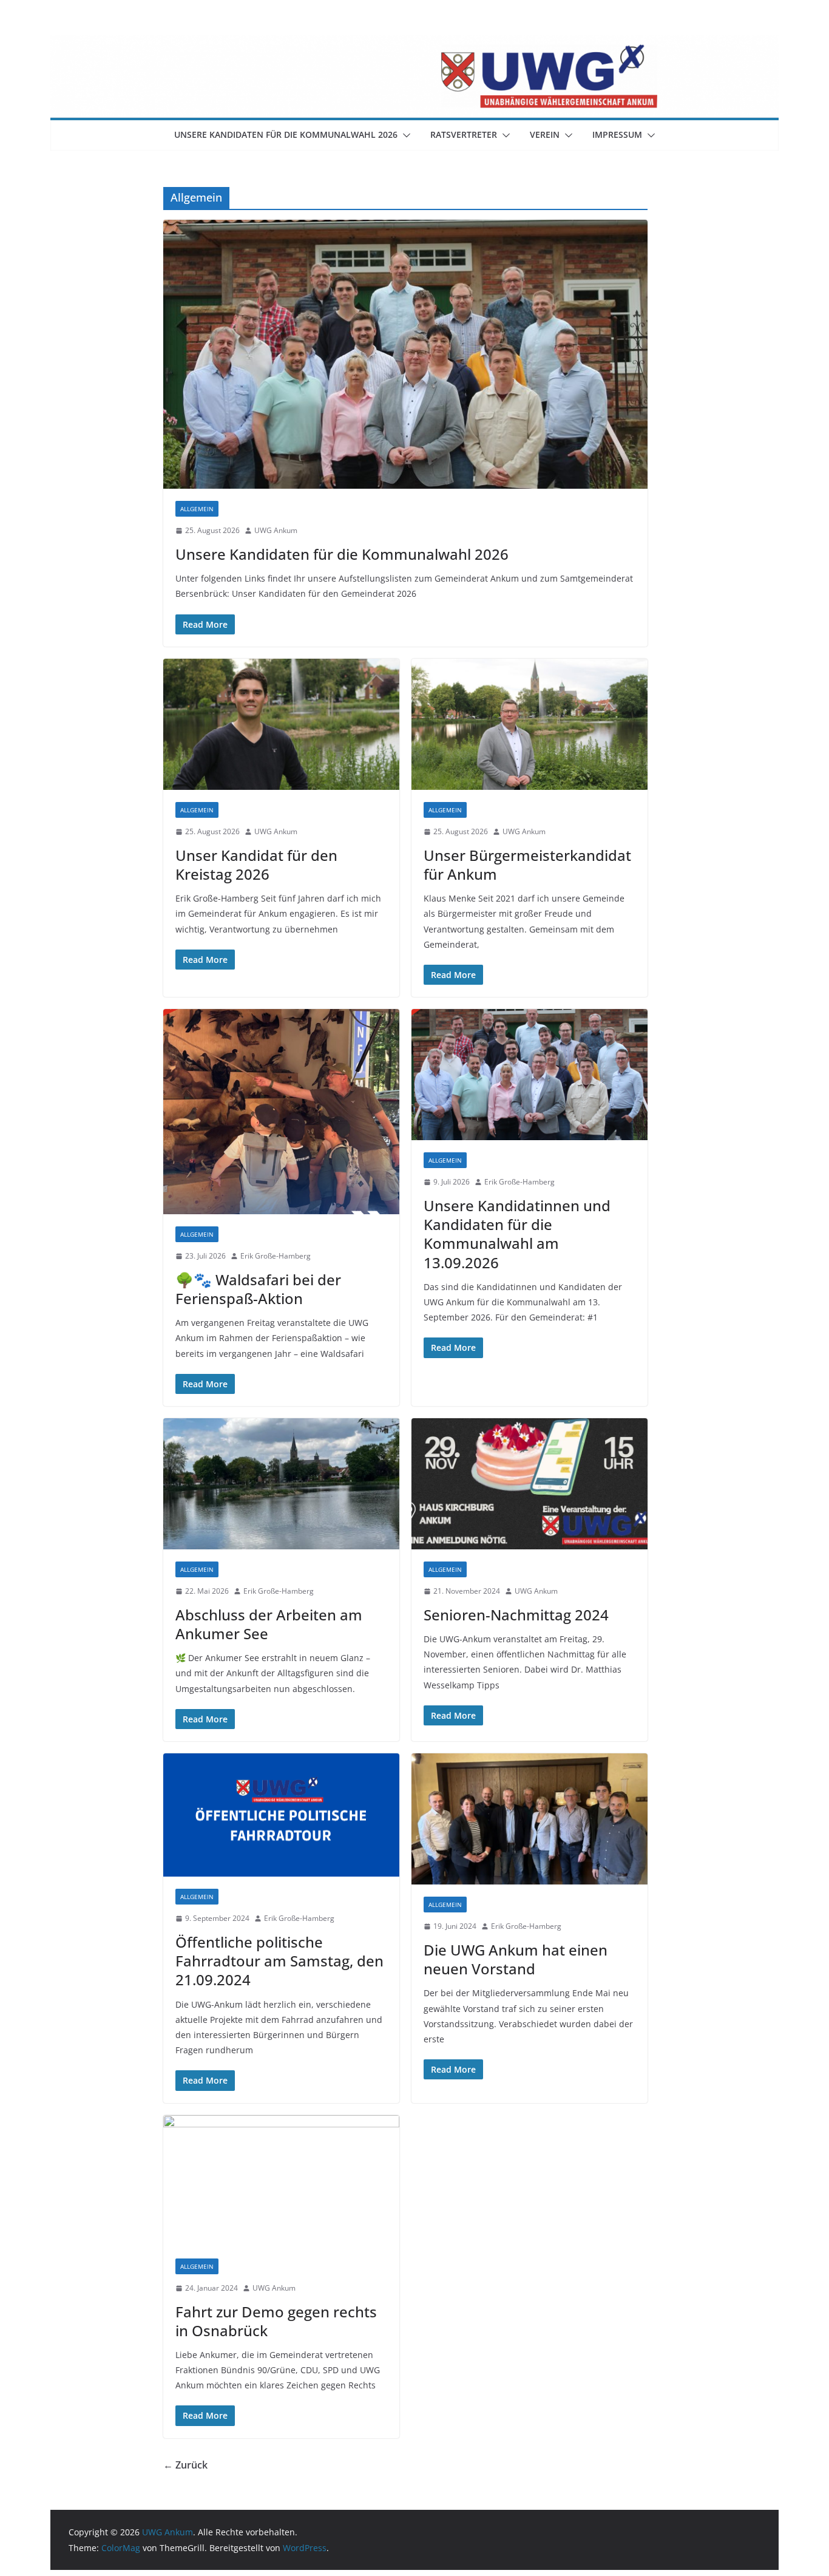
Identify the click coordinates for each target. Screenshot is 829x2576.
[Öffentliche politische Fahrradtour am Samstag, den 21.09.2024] (281, 1815)
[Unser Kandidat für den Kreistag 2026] (281, 724)
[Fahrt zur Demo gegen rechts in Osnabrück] (281, 2181)
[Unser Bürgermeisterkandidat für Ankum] (530, 724)
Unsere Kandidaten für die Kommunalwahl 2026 (286, 134)
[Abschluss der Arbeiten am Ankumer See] (281, 1484)
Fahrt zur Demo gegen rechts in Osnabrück (276, 2321)
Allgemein (197, 509)
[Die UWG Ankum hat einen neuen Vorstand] (530, 1819)
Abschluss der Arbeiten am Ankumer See (269, 1624)
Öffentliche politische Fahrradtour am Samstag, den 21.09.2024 (279, 1961)
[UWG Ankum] (414, 44)
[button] (404, 135)
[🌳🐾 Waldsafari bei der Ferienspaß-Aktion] (281, 1112)
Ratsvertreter (464, 134)
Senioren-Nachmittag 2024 (516, 1615)
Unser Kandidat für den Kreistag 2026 (256, 865)
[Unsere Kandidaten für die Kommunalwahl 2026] (405, 355)
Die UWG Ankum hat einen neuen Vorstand (516, 1959)
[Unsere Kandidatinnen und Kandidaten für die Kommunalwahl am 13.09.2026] (530, 1075)
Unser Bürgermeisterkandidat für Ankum (527, 865)
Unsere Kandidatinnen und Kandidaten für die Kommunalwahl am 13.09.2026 (517, 1234)
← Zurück (185, 2465)
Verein (545, 134)
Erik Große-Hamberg (276, 1256)
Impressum (617, 134)
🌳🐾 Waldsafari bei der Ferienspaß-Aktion (258, 1289)
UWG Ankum (276, 530)
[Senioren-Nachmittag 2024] (530, 1484)
